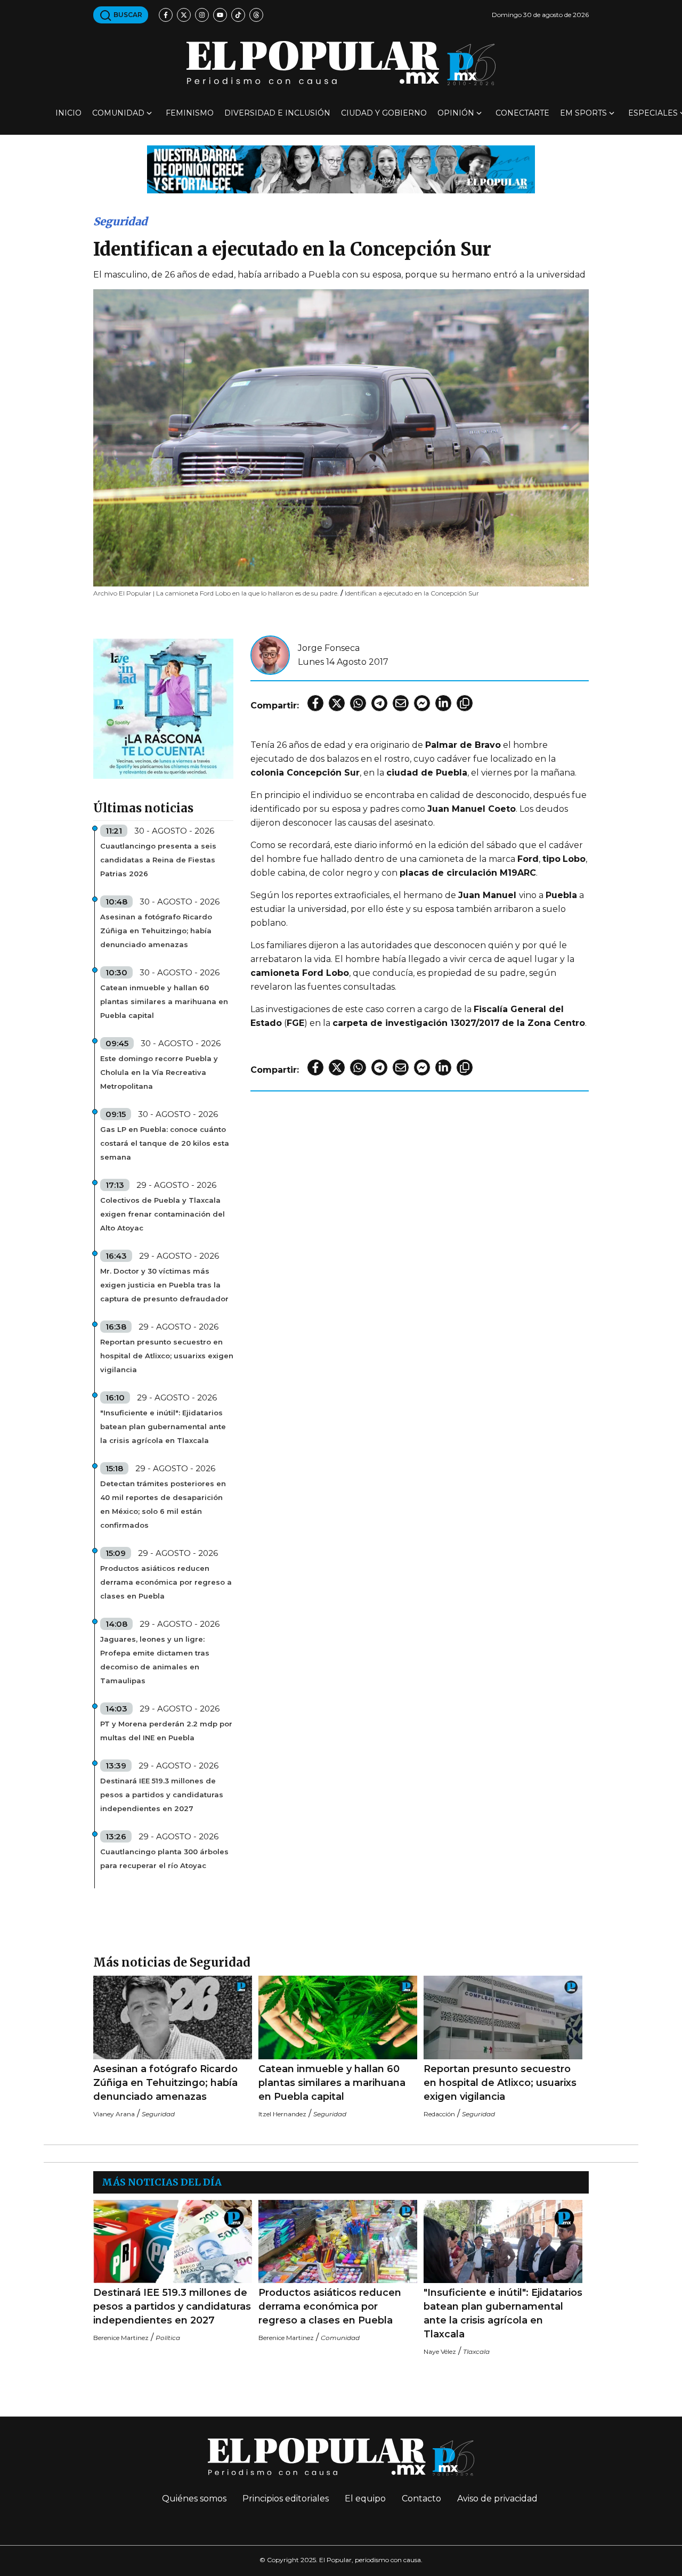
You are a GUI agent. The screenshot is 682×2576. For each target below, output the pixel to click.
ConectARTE (522, 113)
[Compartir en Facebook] (315, 703)
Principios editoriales (286, 2498)
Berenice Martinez (121, 2338)
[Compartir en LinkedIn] (443, 703)
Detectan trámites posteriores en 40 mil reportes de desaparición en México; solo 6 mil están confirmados (163, 1504)
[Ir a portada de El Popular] (341, 63)
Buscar (127, 15)
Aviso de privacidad (497, 2498)
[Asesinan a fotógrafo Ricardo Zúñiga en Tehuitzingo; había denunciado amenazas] (173, 2017)
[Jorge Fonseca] (270, 654)
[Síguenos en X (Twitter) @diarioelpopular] (184, 15)
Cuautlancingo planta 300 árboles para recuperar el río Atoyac (164, 1858)
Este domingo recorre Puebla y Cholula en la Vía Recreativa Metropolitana (159, 1072)
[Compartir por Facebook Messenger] (422, 703)
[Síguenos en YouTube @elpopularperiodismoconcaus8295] (220, 15)
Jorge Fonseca (329, 648)
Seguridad (120, 221)
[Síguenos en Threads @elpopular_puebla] (256, 15)
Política (168, 2338)
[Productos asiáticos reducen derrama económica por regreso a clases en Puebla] (338, 2242)
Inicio (68, 113)
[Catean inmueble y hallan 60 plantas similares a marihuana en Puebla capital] (338, 2017)
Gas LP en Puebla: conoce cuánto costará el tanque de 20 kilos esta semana (165, 1143)
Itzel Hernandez (282, 2114)
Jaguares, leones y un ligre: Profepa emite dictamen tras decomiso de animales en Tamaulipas (155, 1660)
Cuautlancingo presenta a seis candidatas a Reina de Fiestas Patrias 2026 (158, 860)
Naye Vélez (440, 2351)
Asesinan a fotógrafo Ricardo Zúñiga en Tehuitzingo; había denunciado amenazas (156, 931)
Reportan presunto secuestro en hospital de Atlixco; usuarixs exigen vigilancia (167, 1356)
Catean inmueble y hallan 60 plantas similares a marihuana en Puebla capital (164, 1001)
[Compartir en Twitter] (337, 703)
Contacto (421, 2498)
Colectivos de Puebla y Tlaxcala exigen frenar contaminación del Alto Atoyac (163, 1214)
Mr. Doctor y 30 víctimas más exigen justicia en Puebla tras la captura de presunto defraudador (164, 1285)
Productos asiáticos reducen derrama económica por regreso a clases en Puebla (166, 1582)
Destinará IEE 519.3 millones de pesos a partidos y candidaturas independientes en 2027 (162, 1795)
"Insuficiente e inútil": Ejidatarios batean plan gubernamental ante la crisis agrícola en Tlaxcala (163, 1426)
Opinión (456, 113)
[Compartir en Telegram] (379, 703)
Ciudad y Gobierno (384, 113)
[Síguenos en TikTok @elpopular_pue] (238, 15)
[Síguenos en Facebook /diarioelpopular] (166, 15)
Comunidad (118, 113)
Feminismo (190, 113)
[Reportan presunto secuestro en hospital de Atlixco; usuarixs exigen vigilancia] (503, 2017)
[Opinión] (341, 169)
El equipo (365, 2498)
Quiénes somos (194, 2498)
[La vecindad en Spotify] (163, 708)
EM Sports (583, 113)
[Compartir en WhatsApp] (358, 703)
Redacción (439, 2114)
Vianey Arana (114, 2114)
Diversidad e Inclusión (277, 113)
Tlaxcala (476, 2351)
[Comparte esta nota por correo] (401, 703)
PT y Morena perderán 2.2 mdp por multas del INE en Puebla (166, 1731)
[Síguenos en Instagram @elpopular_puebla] (202, 15)
